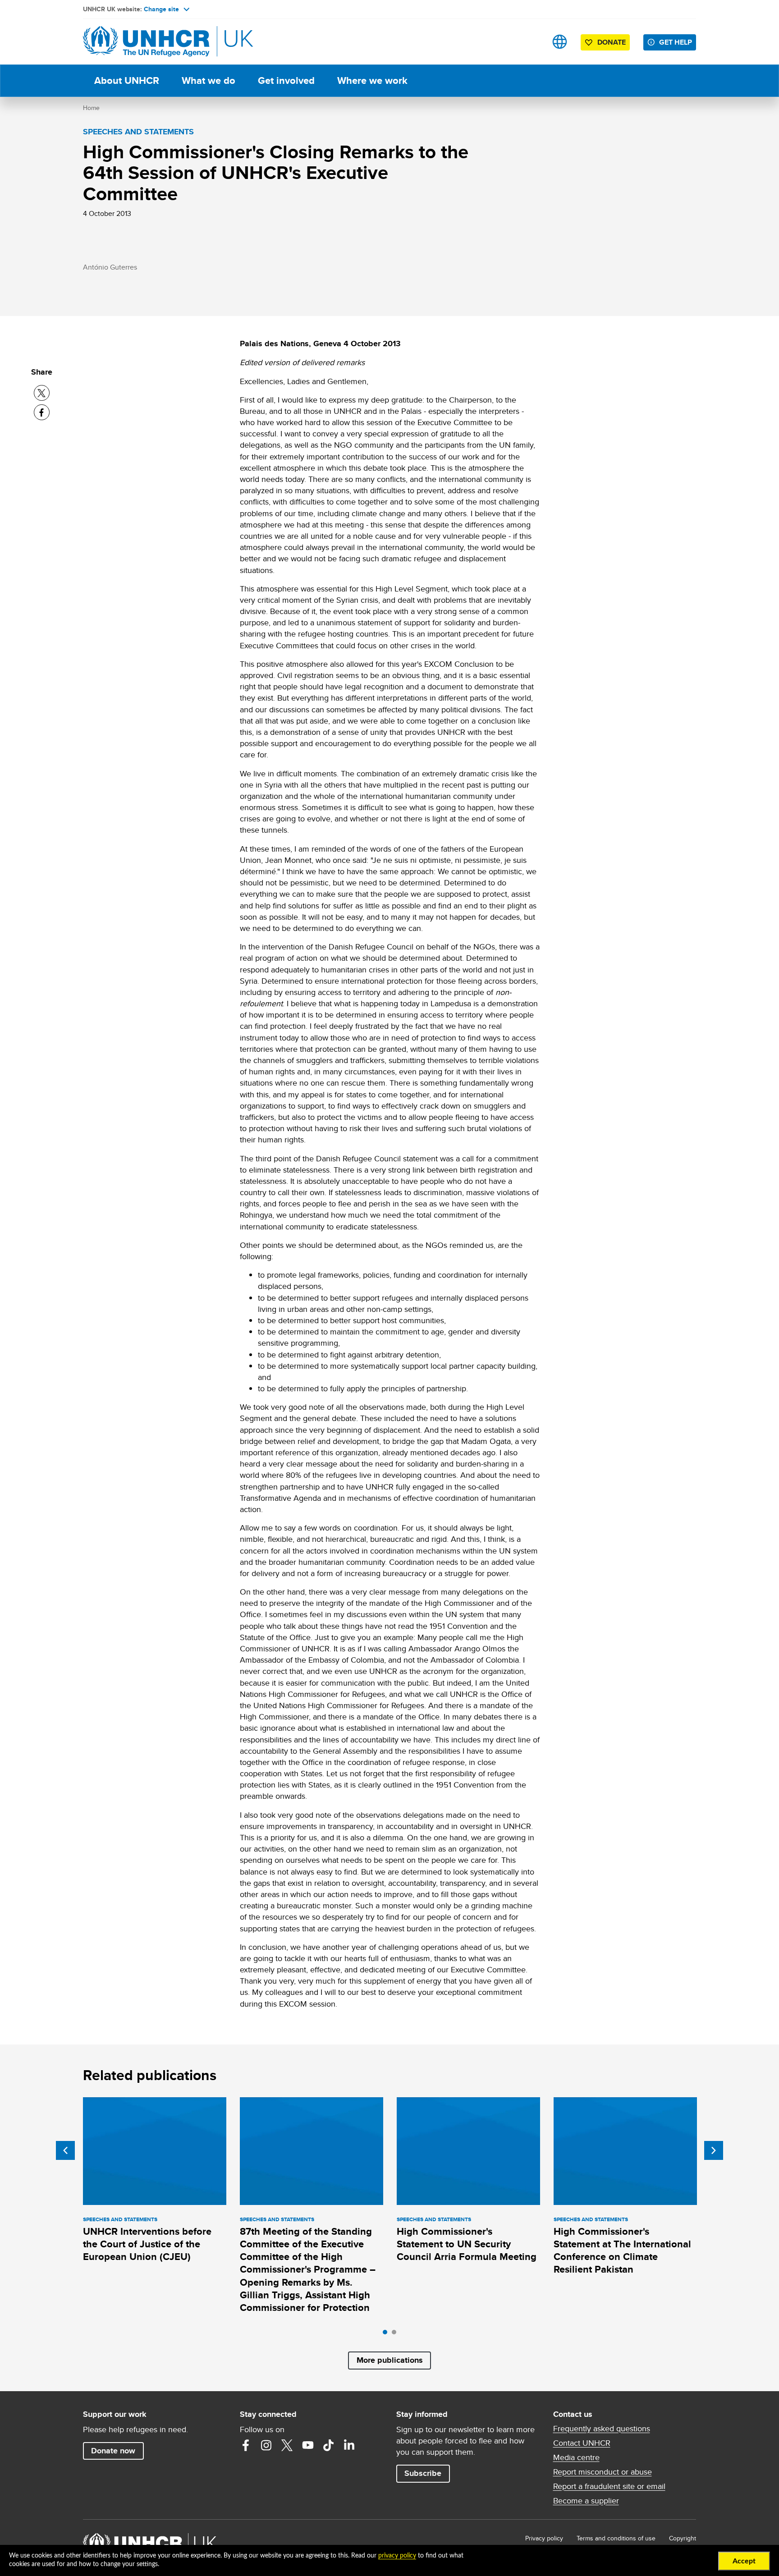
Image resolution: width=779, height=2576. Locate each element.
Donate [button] (612, 42)
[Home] (146, 42)
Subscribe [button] (423, 2473)
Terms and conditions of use (616, 2538)
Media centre (576, 2457)
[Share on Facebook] (42, 412)
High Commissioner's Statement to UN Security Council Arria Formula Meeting (467, 2244)
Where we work (372, 80)
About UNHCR (127, 80)
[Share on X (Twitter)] (42, 393)
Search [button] (531, 42)
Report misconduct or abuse (603, 2472)
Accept (744, 2561)
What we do (208, 80)
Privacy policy (544, 2538)
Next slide (714, 2150)
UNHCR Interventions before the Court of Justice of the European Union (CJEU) (147, 2244)
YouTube (308, 2445)
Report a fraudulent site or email (609, 2486)
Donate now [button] (113, 2451)
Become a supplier (586, 2501)
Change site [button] (161, 9)
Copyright (683, 2538)
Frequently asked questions (602, 2429)
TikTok (329, 2445)
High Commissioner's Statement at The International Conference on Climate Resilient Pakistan (622, 2251)
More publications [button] (390, 2360)
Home (91, 108)
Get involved (286, 80)
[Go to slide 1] (387, 2334)
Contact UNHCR (582, 2443)
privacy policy (397, 2556)
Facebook (246, 2445)
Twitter (287, 2445)
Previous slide (65, 2150)
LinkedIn (349, 2445)
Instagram (266, 2445)
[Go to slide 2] (396, 2334)
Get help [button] (676, 42)
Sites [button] (560, 42)
